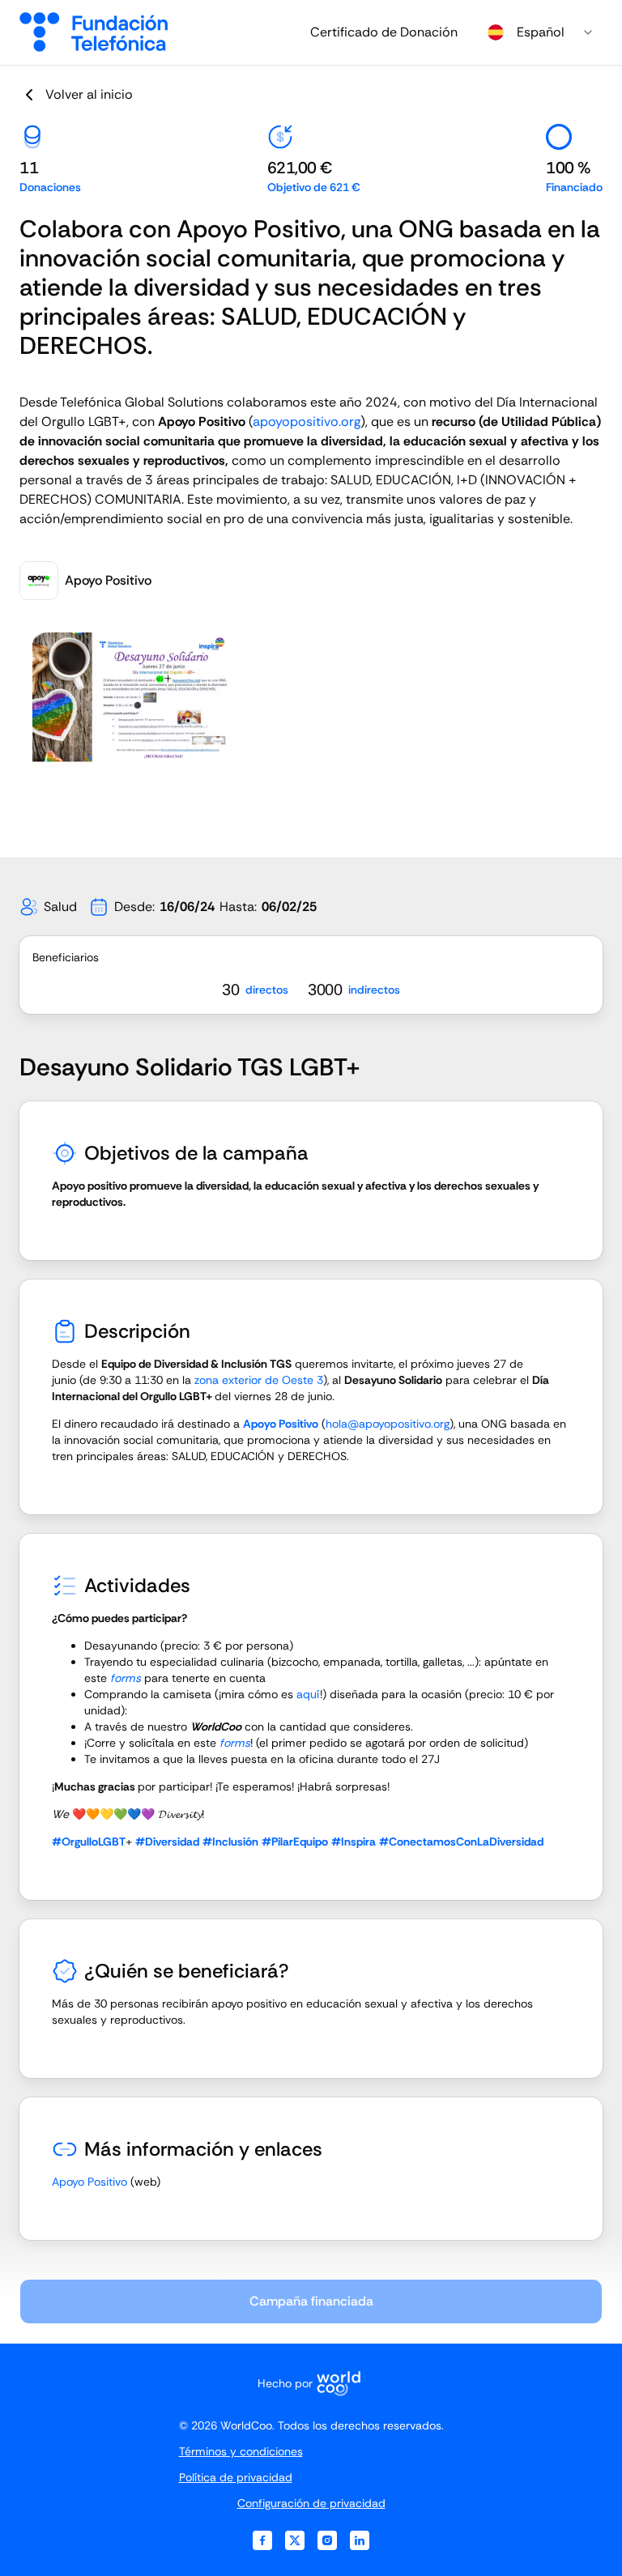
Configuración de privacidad (311, 2503)
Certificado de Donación (384, 32)
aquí (308, 1694)
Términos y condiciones (241, 2451)
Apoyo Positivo (89, 2182)
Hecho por (285, 2383)
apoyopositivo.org (307, 422)
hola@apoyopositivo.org (388, 1424)
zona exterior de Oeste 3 (259, 1380)
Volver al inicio (89, 94)
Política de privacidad (236, 2477)
